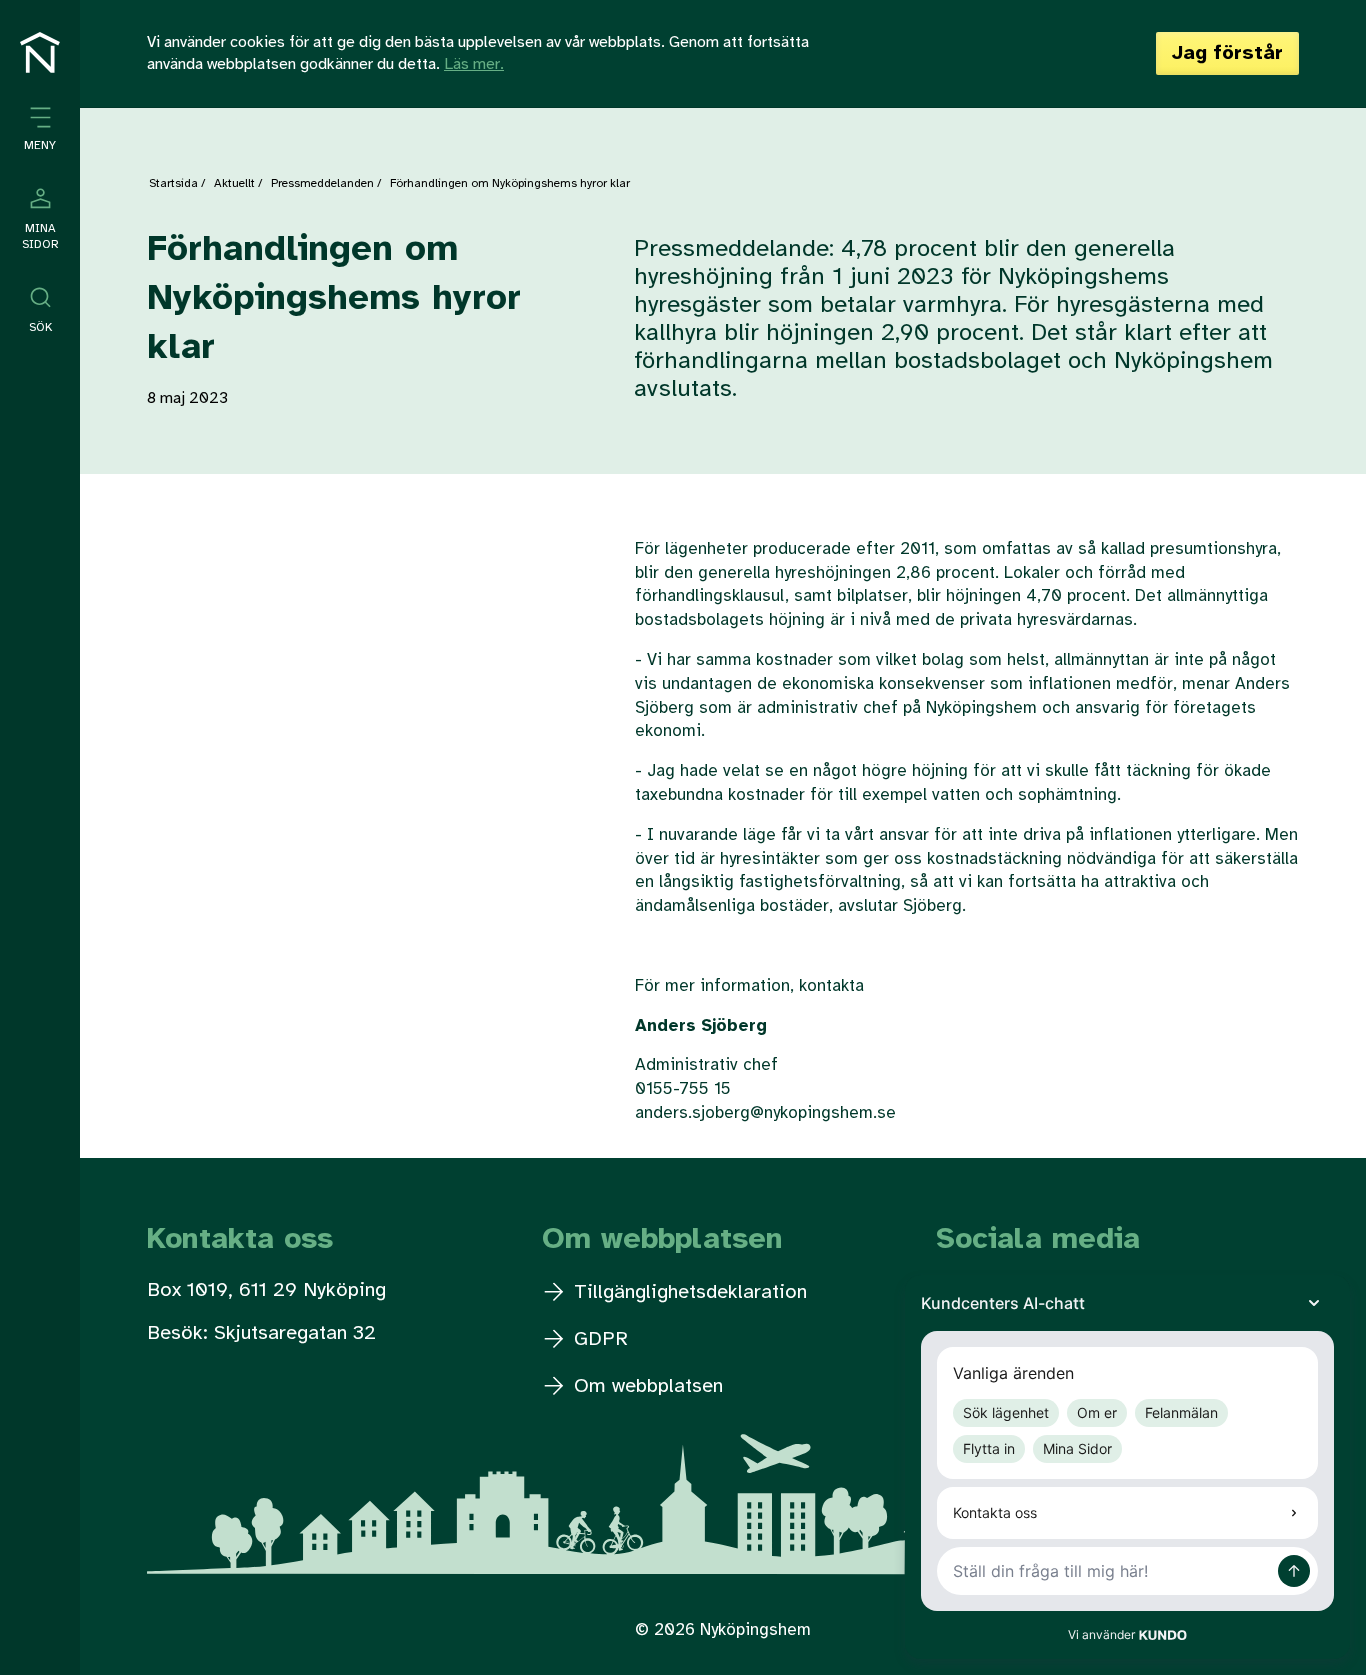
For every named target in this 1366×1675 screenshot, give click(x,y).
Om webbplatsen (645, 1386)
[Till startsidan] (40, 52)
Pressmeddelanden (322, 183)
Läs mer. (474, 64)
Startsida (173, 183)
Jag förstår (1227, 53)
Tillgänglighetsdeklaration (687, 1292)
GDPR (598, 1339)
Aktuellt (234, 183)
